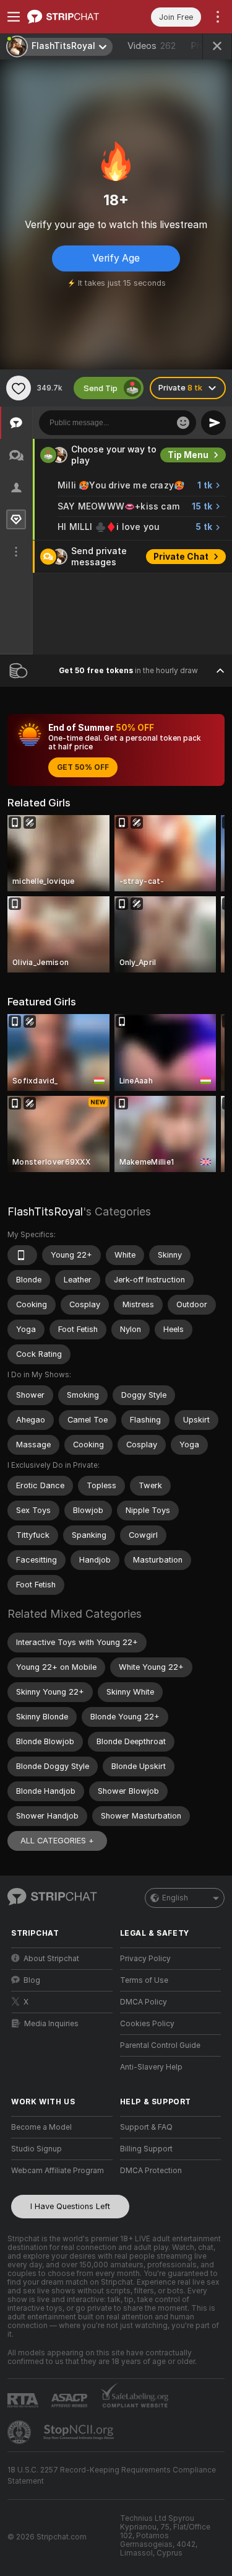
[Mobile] (22, 1255)
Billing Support (146, 2149)
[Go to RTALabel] (24, 2400)
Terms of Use (144, 1980)
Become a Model (41, 2127)
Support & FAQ (146, 2127)
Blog (32, 1980)
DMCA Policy (144, 2002)
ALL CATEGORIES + (57, 1841)
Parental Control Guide (160, 2045)
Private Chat (181, 557)
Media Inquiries (51, 2024)
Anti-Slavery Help (151, 2067)
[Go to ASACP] (71, 2401)
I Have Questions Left (70, 2206)
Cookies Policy (147, 2024)
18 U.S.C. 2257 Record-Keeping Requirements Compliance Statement (112, 2476)
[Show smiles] (183, 423)
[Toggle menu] (14, 17)
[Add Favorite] (19, 388)
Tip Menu (188, 455)
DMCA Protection (151, 2171)
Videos (152, 46)
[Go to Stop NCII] (80, 2432)
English (175, 1898)
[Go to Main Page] (72, 17)
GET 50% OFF (83, 767)
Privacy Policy (145, 1959)
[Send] (213, 423)
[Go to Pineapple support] (20, 2432)
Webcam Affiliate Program (58, 2171)
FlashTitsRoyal (45, 1211)
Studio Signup (37, 2149)
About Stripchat (51, 1959)
